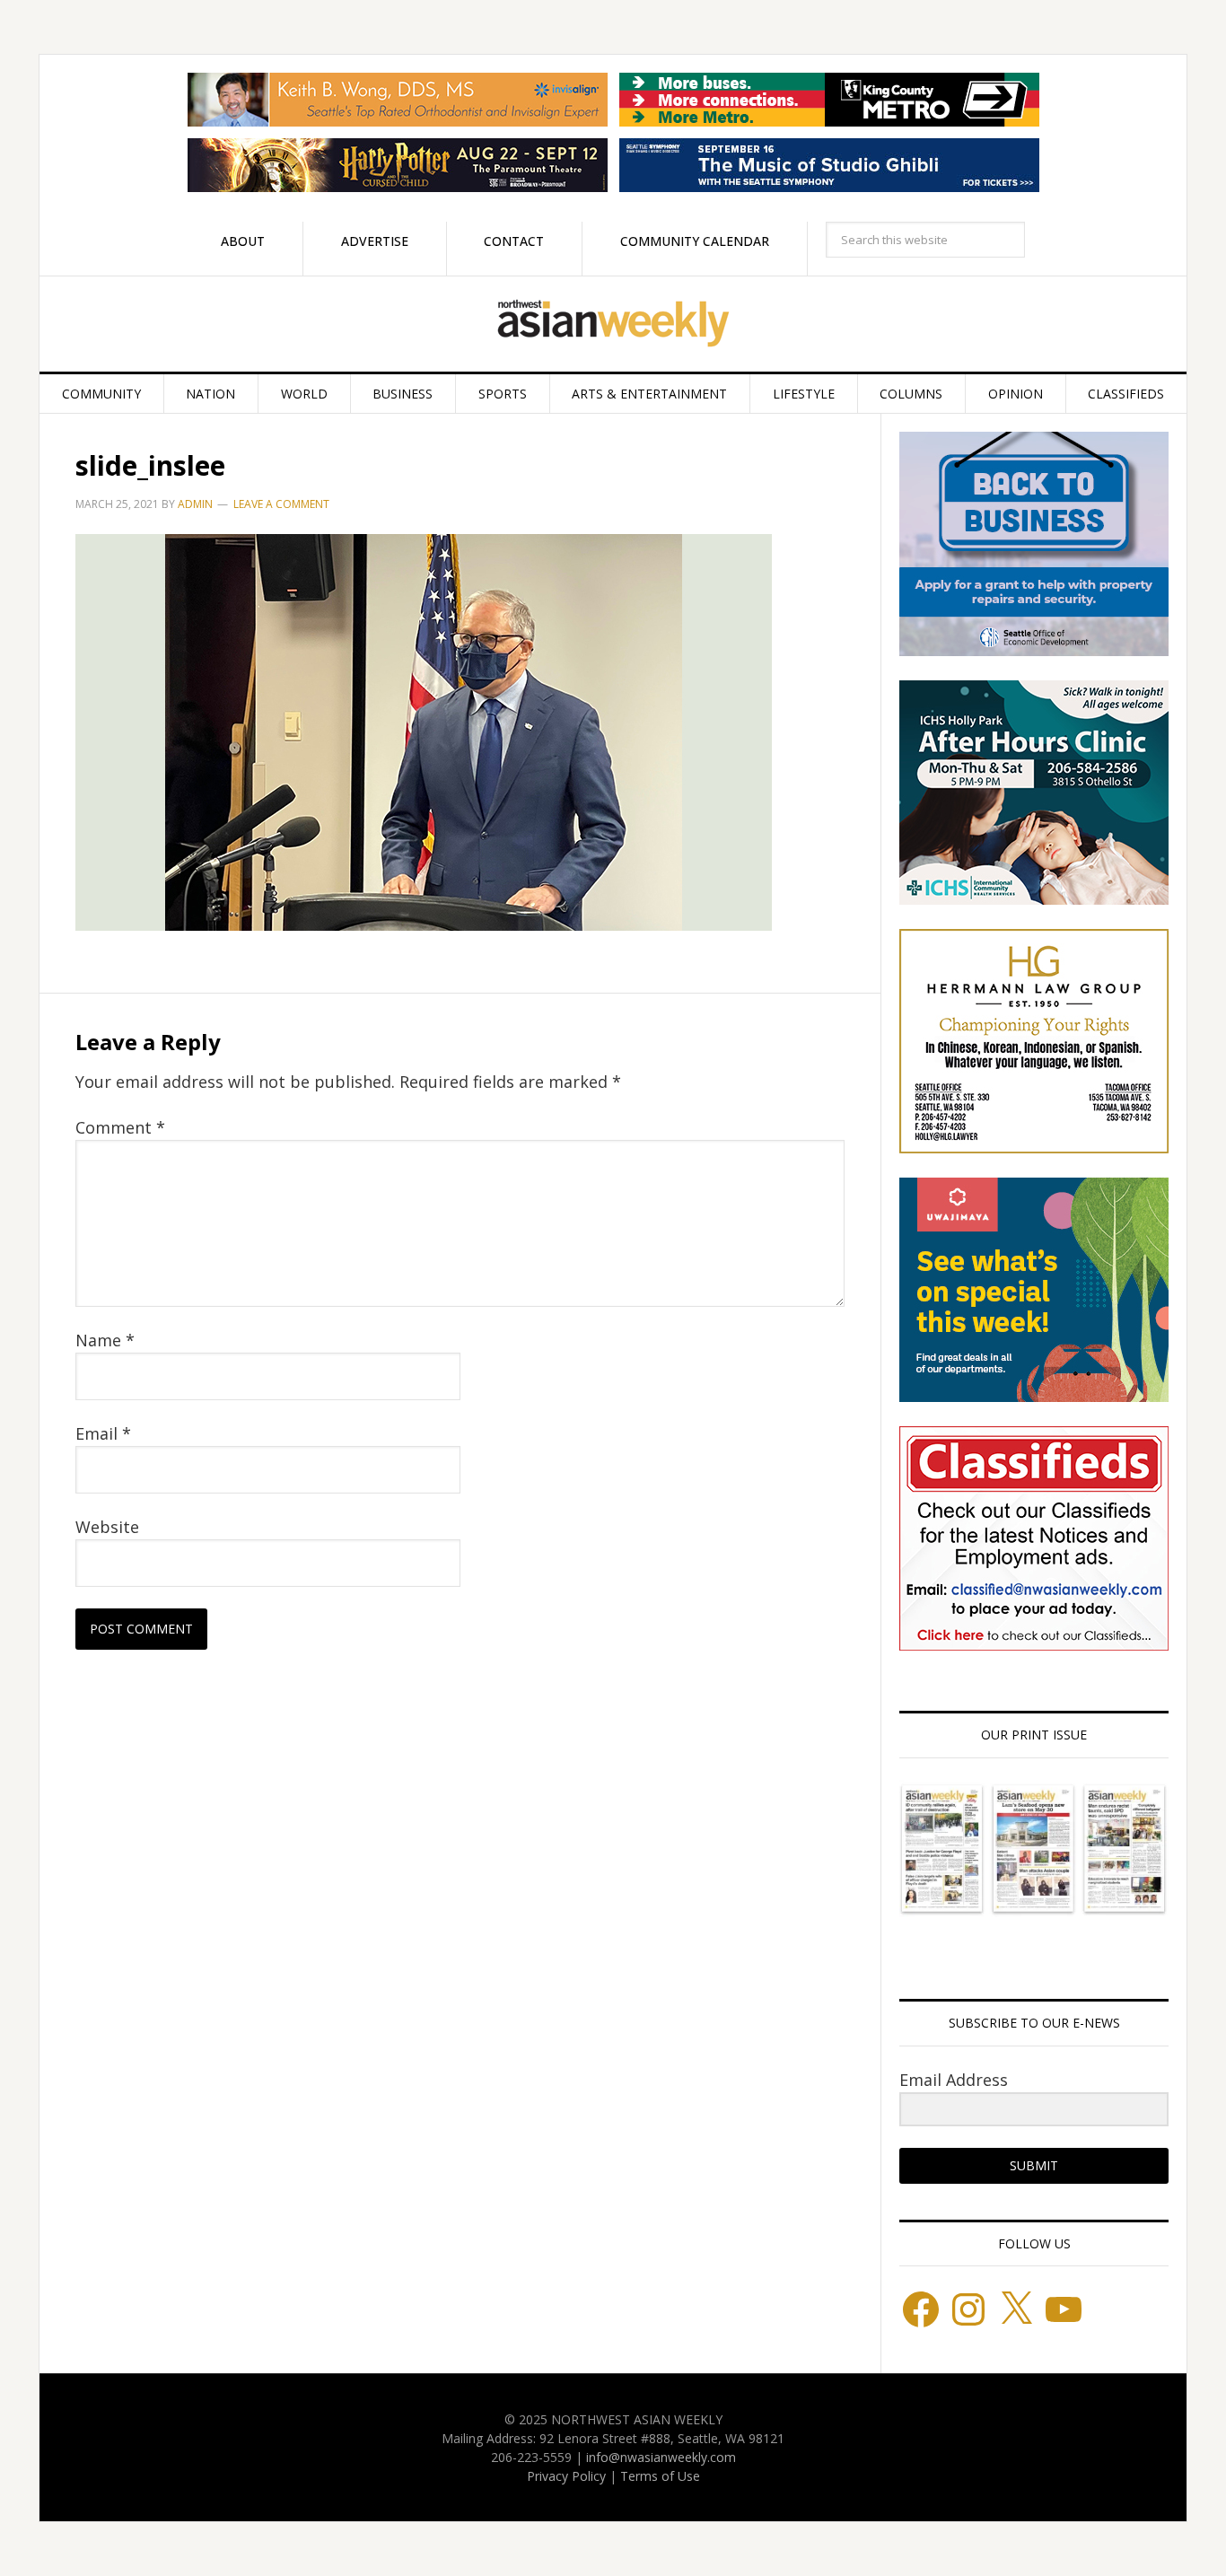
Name (105, 1340)
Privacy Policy (566, 2476)
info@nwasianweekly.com (661, 2457)
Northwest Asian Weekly (613, 324)
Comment (120, 1127)
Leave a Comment (281, 504)
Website (107, 1527)
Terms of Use (660, 2476)
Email (103, 1433)
